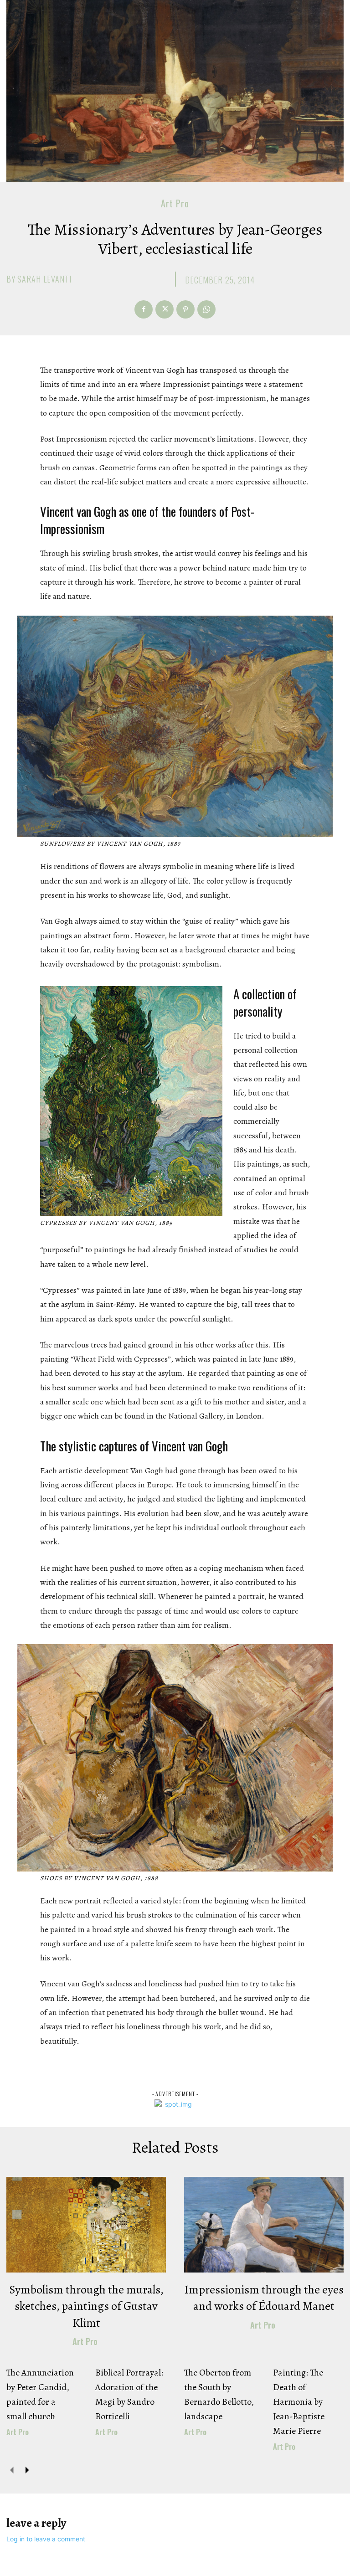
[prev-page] (12, 2470)
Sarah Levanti (44, 279)
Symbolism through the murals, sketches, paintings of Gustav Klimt (86, 2306)
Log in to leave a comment (46, 2539)
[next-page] (27, 2470)
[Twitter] (165, 309)
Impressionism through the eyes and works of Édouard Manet (264, 2298)
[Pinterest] (185, 309)
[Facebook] (144, 309)
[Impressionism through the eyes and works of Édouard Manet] (264, 2225)
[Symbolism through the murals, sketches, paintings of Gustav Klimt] (86, 2225)
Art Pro (175, 203)
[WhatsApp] (206, 309)
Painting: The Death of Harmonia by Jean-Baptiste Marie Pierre (299, 2402)
